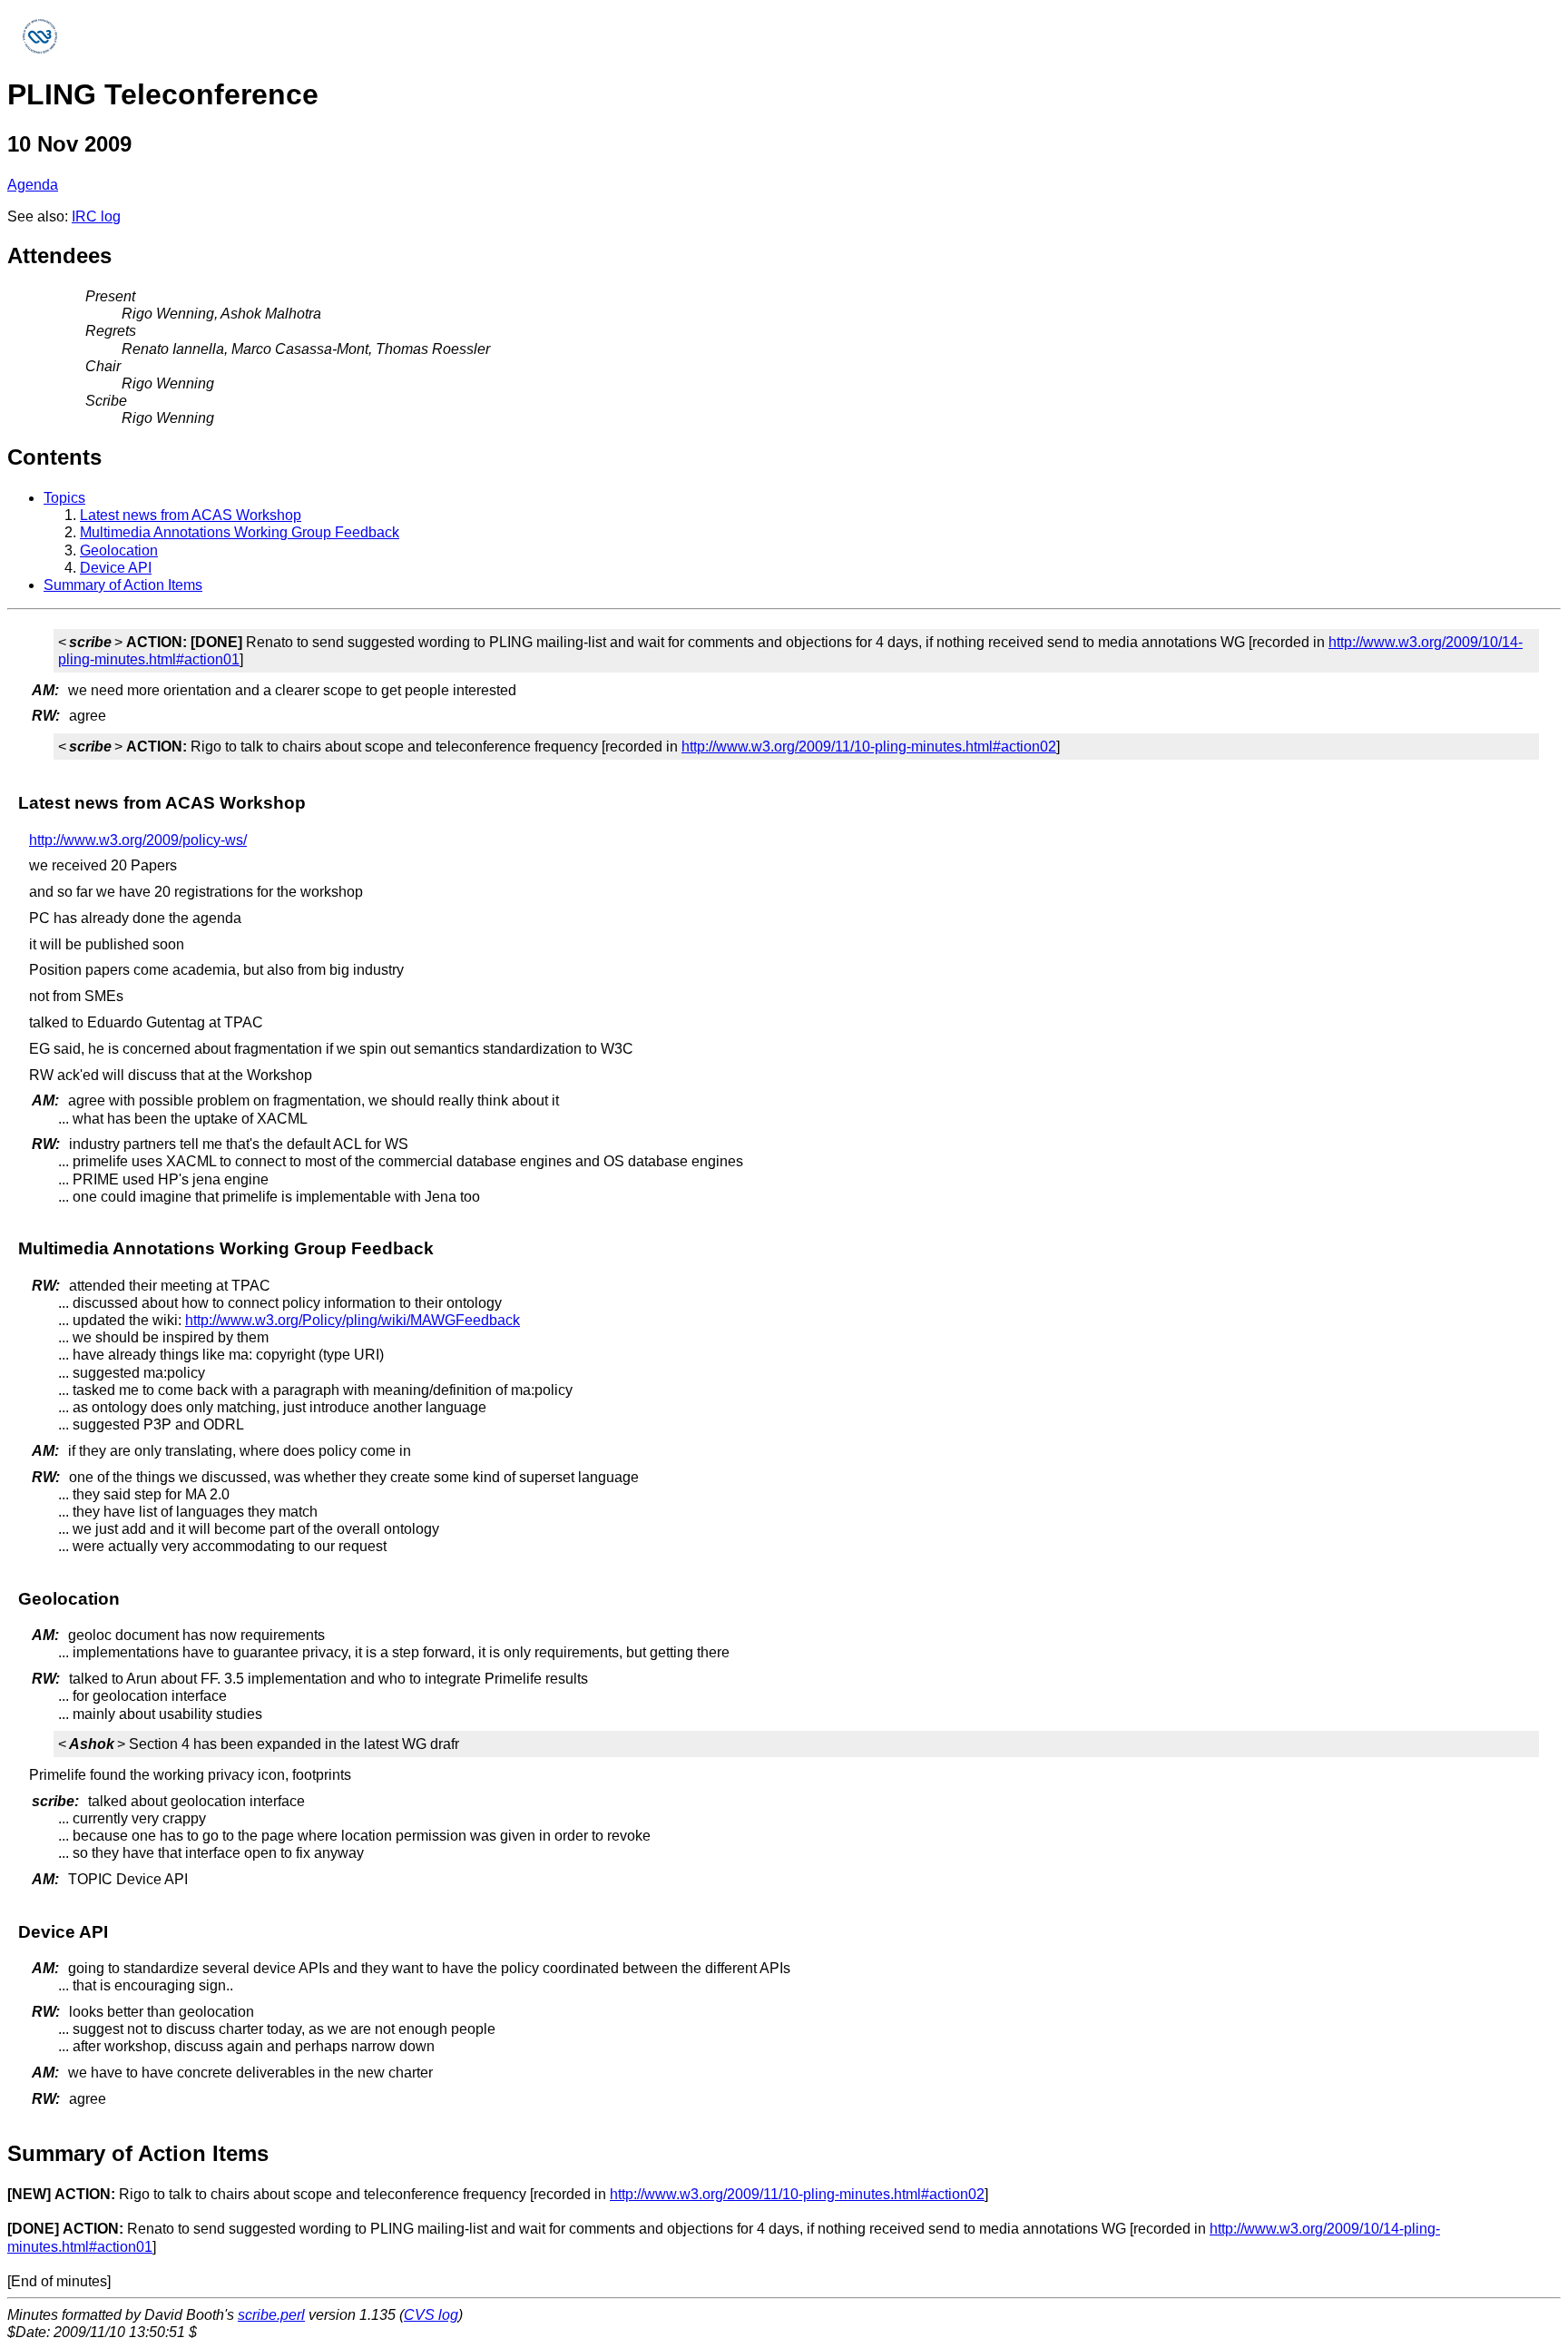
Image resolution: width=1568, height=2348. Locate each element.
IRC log (96, 216)
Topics (64, 498)
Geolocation (119, 550)
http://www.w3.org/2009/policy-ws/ (138, 840)
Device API (116, 568)
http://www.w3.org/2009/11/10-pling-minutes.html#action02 (869, 747)
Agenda (33, 185)
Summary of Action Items (123, 585)
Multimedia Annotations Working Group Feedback (240, 532)
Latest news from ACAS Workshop (191, 515)
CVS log (431, 2315)
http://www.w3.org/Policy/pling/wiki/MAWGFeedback (353, 1320)
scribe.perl (271, 2315)
